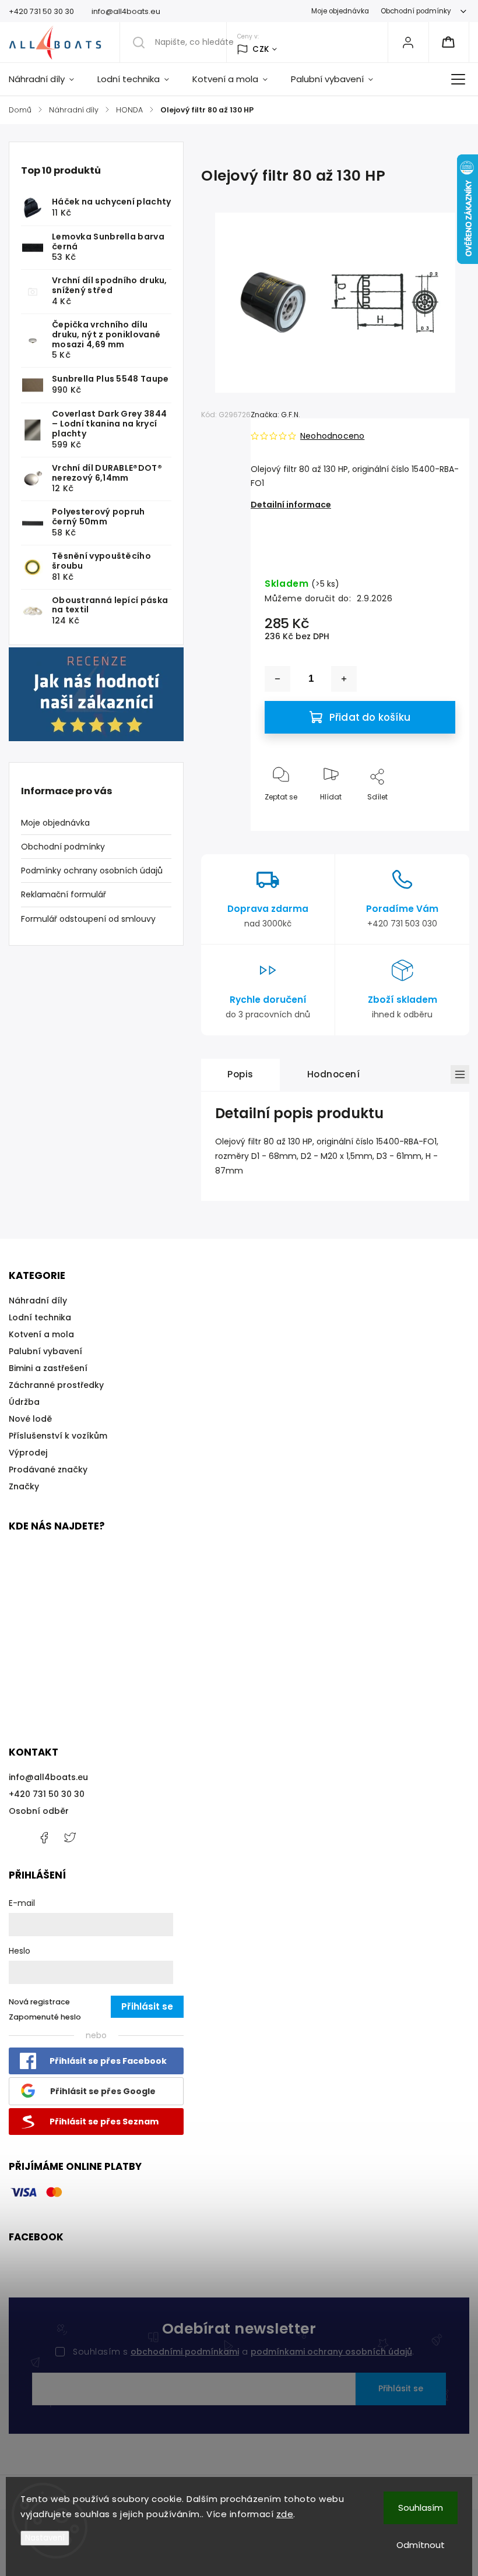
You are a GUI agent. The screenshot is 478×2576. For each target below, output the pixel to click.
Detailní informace (291, 505)
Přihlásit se (401, 2388)
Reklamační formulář (64, 894)
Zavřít (435, 816)
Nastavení (45, 2538)
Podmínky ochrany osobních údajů (92, 871)
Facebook (44, 1838)
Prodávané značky (48, 1470)
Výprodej (28, 1453)
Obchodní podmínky (416, 11)
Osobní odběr (39, 1811)
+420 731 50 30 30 (47, 1794)
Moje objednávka (340, 11)
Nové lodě (30, 1419)
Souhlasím (421, 2508)
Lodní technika (40, 1317)
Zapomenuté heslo (45, 2017)
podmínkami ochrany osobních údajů (331, 2352)
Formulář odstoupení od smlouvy (88, 919)
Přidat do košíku (370, 717)
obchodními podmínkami (185, 2352)
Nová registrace (39, 2002)
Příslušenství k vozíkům (58, 1436)
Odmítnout (421, 2545)
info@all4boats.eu (48, 1777)
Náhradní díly (38, 1301)
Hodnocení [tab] (334, 1074)
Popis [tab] (240, 1074)
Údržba (24, 1402)
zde (285, 2514)
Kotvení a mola (41, 1334)
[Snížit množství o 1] (277, 679)
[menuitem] (47, 79)
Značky (24, 1486)
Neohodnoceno (332, 436)
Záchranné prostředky (56, 1385)
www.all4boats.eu (70, 1838)
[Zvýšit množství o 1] (344, 679)
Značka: (275, 415)
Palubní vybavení (45, 1351)
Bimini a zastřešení (48, 1368)
